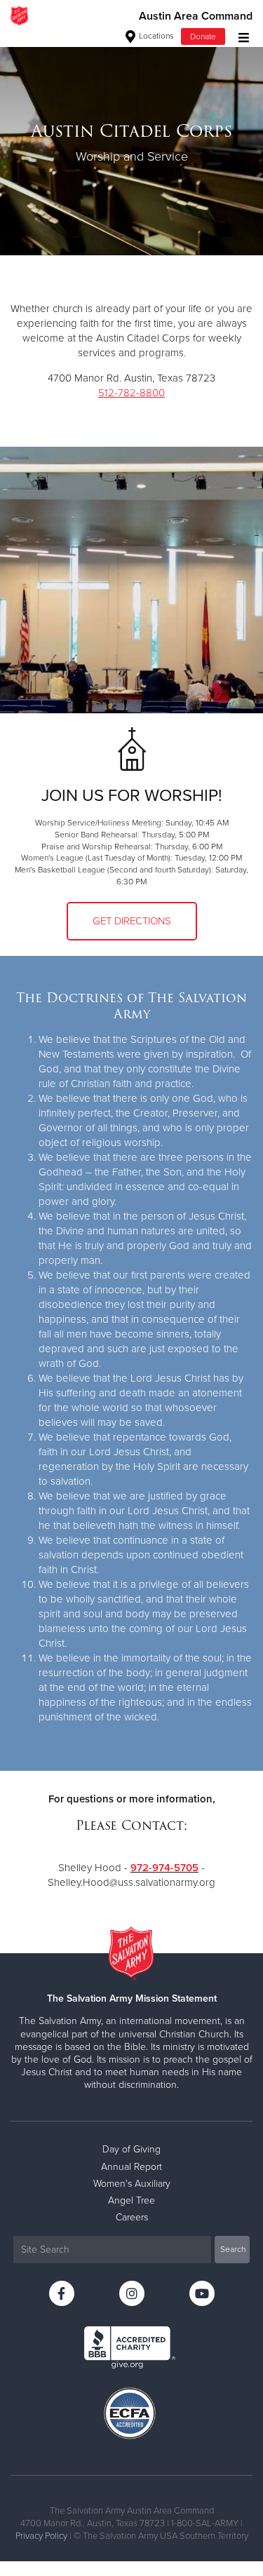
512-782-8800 (131, 393)
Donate (203, 36)
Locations (155, 36)
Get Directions (132, 921)
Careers (132, 2217)
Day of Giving (131, 2149)
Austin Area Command (196, 16)
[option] (131, 143)
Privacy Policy (41, 2536)
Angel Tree (131, 2200)
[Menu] (240, 36)
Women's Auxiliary (132, 2184)
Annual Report (131, 2167)
